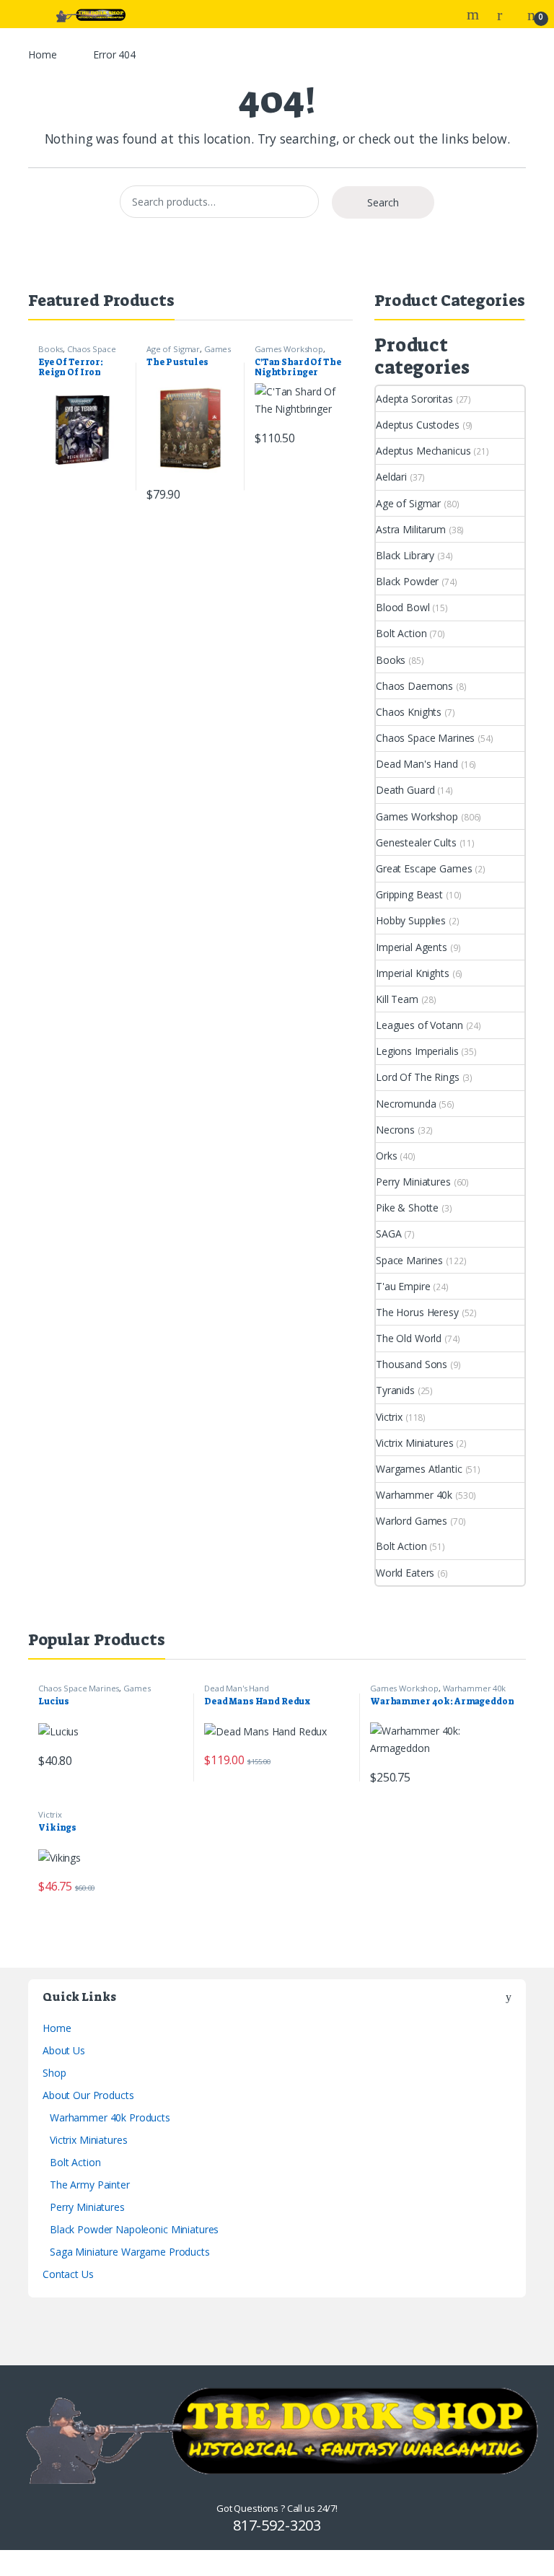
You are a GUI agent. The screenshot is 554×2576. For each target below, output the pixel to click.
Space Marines (409, 1260)
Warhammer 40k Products (110, 2117)
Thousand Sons (412, 1364)
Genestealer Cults (416, 842)
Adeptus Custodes (418, 425)
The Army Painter (90, 2185)
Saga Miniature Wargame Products (130, 2252)
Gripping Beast (409, 894)
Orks (386, 1156)
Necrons (395, 1130)
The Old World (409, 1338)
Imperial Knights (413, 973)
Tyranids (395, 1390)
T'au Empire (403, 1286)
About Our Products (88, 2095)
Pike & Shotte (407, 1208)
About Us (64, 2050)
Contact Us (68, 2274)
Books (50, 349)
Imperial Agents (412, 947)
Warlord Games (412, 1521)
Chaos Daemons (414, 686)
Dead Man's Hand (417, 764)
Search (475, 14)
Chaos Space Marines (425, 738)
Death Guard (405, 790)
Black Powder (407, 581)
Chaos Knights (409, 712)
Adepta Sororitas (414, 399)
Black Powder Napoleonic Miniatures (134, 2229)
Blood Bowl (403, 607)
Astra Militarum (411, 529)
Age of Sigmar (173, 349)
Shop (54, 2073)
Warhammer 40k (414, 1495)
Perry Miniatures (413, 1182)
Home (42, 54)
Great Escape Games (424, 868)
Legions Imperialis (417, 1051)
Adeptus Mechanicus (423, 451)
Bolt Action (401, 633)
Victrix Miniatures (414, 1443)
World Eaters (405, 1573)
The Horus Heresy (417, 1312)
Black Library (405, 555)
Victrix (389, 1417)
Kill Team (397, 999)
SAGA (388, 1234)
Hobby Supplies (411, 920)
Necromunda (406, 1104)
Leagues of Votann (419, 1025)
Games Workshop (289, 349)
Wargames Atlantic (419, 1469)
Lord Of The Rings (418, 1077)
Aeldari (391, 477)
